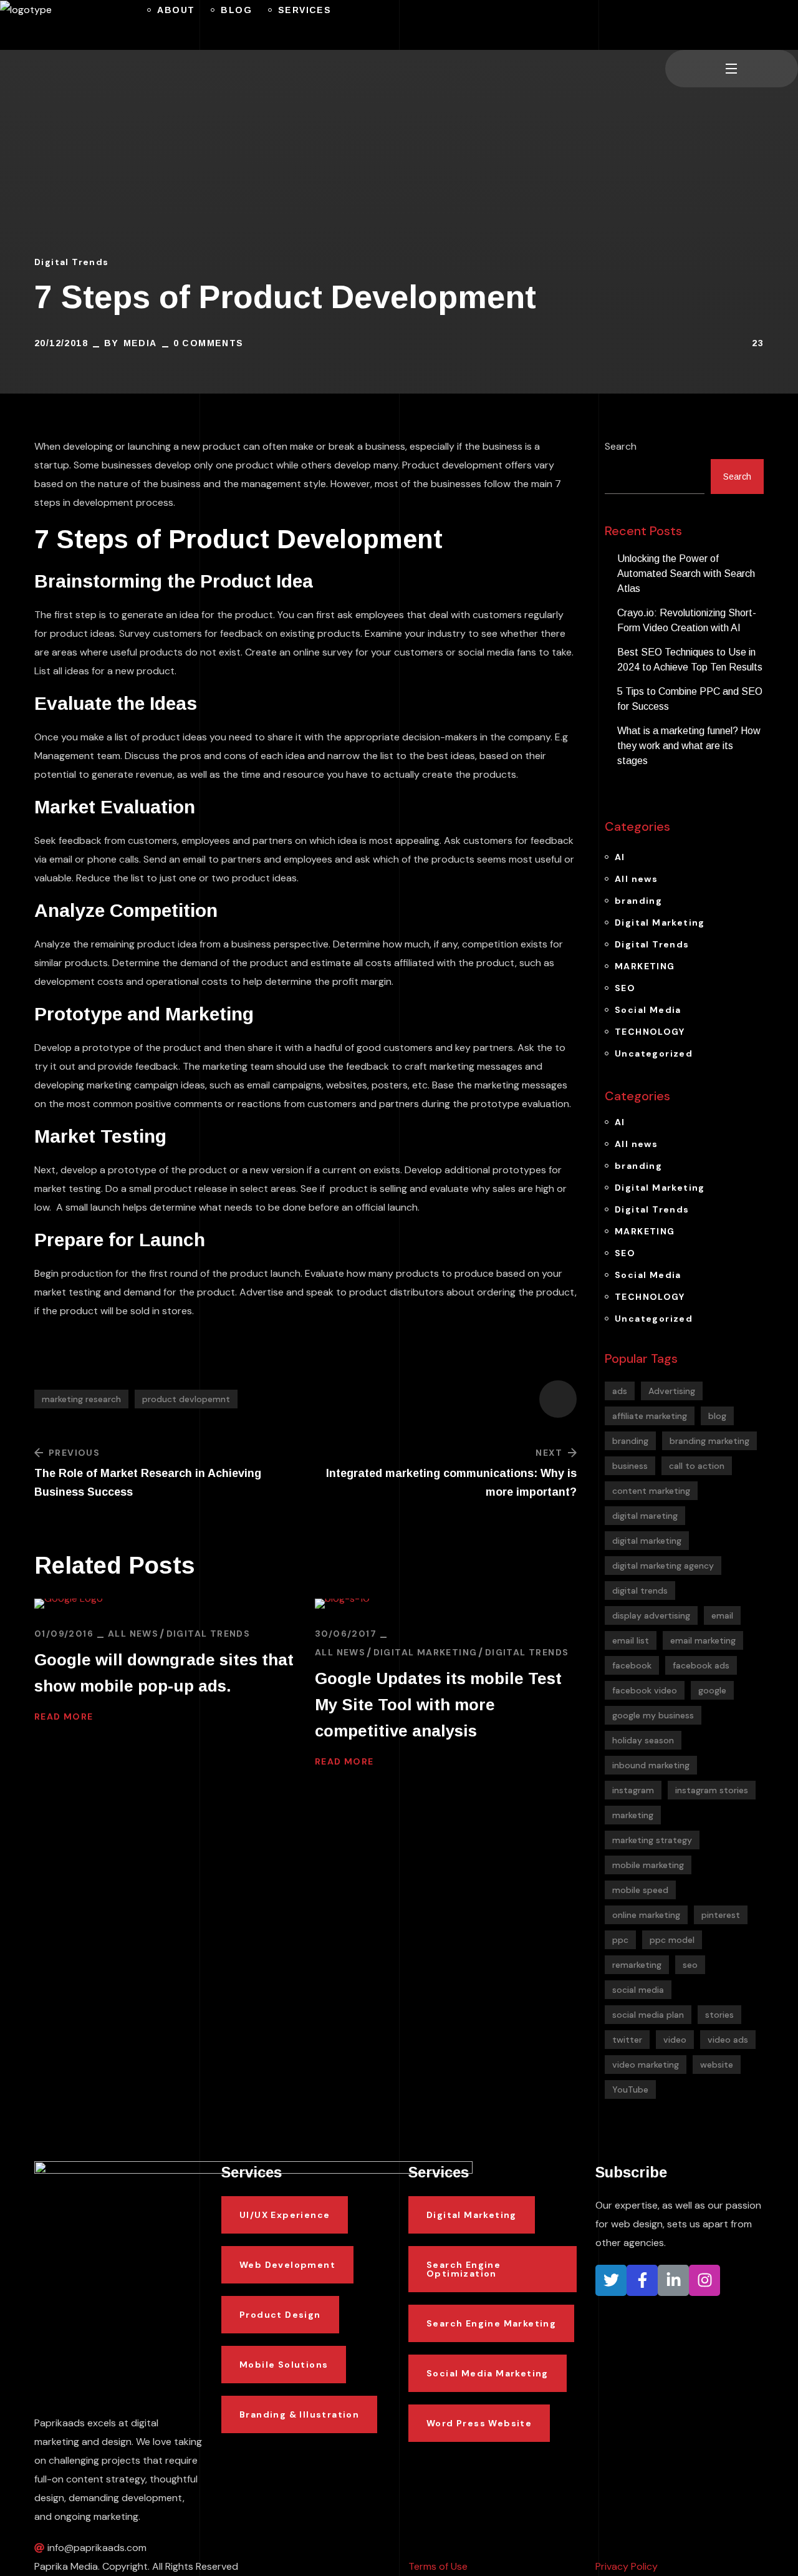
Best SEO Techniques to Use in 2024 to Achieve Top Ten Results (690, 660)
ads (620, 1391)
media (140, 343)
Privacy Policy (627, 2566)
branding (638, 901)
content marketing (651, 1491)
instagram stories (712, 1790)
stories (719, 2015)
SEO (625, 988)
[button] (670, 25)
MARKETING (645, 966)
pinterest (721, 1915)
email (722, 1615)
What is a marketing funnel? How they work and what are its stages (689, 746)
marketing (633, 1815)
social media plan (648, 2015)
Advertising (672, 1391)
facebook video (645, 1690)
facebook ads (701, 1665)
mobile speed (640, 1890)
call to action (697, 1466)
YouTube (630, 2089)
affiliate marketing (650, 1416)
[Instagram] (704, 2280)
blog (717, 1416)
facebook (632, 1665)
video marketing (646, 2065)
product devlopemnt (186, 1399)
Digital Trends (72, 262)
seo (690, 1965)
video (675, 2040)
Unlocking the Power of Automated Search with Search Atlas (686, 574)
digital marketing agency (663, 1566)
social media (638, 1990)
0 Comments (209, 343)
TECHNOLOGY (650, 1032)
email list (631, 1640)
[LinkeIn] (673, 2280)
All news (133, 1634)
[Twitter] (611, 2280)
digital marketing (647, 1541)
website (717, 2065)
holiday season (643, 1740)
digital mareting (645, 1516)
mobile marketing (648, 1865)
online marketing (646, 1915)
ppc (620, 1940)
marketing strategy (652, 1840)
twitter (627, 2040)
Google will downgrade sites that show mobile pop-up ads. (164, 1673)
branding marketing (709, 1441)
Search (621, 446)
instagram (633, 1790)
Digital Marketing (425, 1652)
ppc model (672, 1940)
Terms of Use (438, 2566)
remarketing (637, 1965)
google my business (653, 1715)
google (712, 1690)
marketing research (81, 1399)
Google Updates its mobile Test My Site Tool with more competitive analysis (438, 1705)
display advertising (651, 1615)
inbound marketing (651, 1765)
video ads (728, 2040)
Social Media (648, 1010)
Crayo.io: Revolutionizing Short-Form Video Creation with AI (687, 620)
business (630, 1466)
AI (620, 857)
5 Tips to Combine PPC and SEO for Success (690, 699)
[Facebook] (642, 2280)
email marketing (703, 1640)
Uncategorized (654, 1053)
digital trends (640, 1591)
